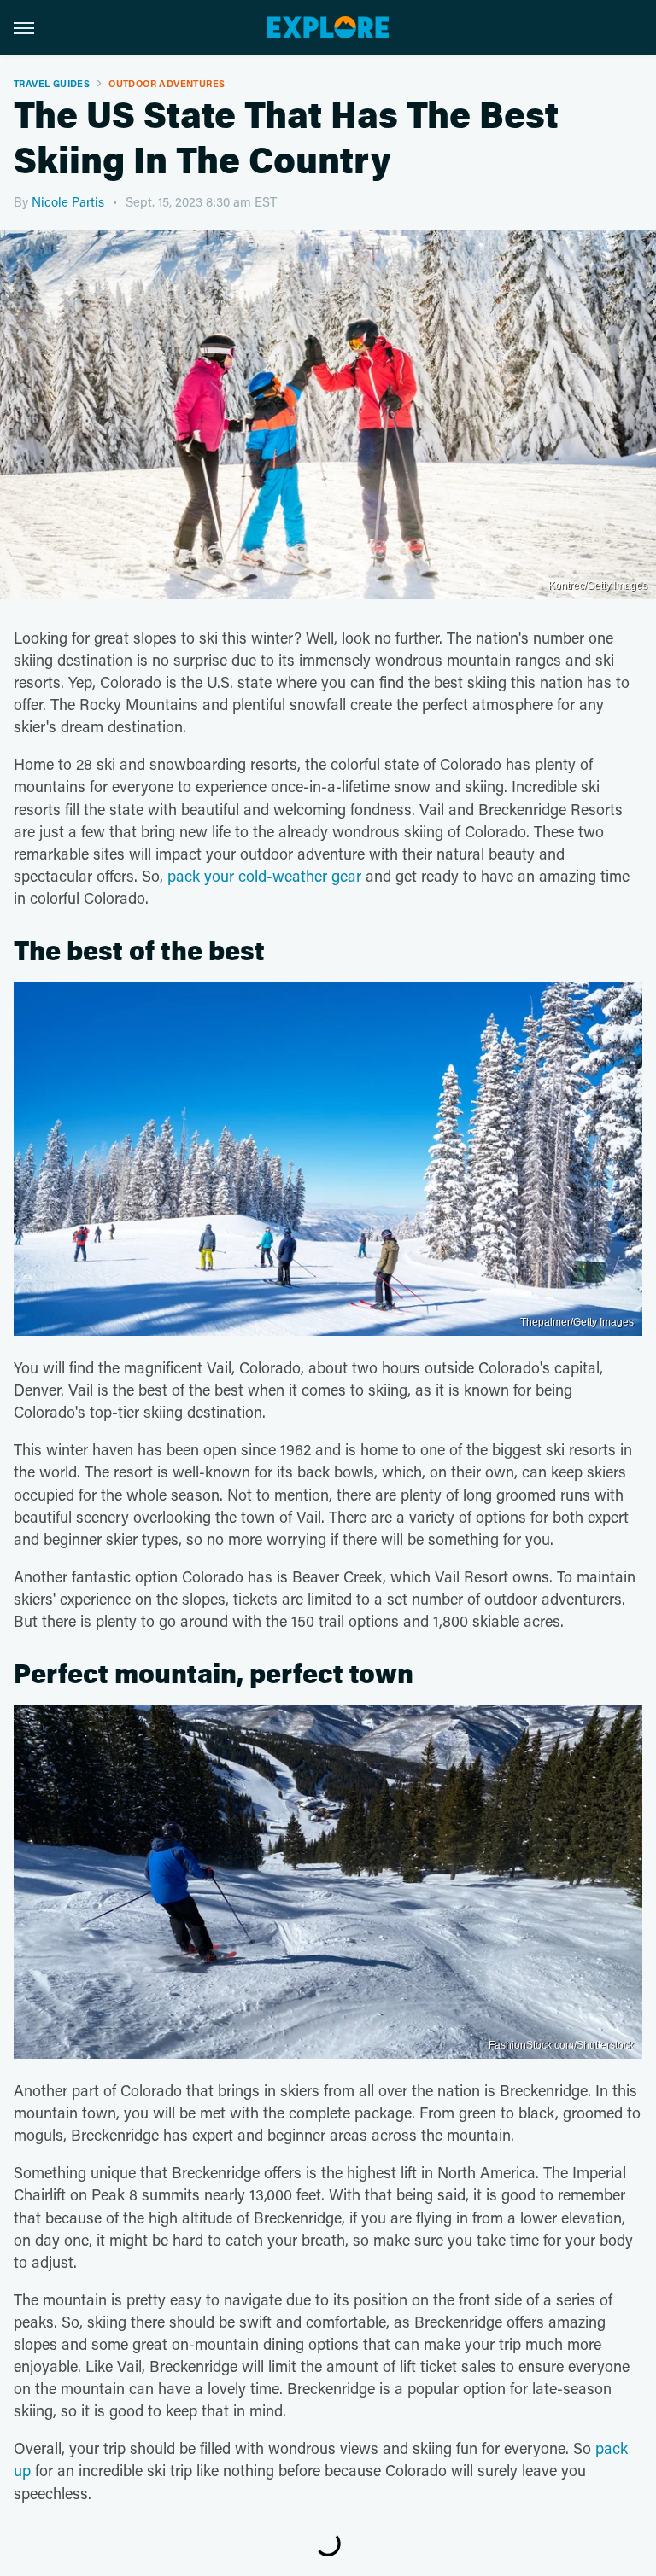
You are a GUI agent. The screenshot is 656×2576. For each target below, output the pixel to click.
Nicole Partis (68, 201)
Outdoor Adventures (167, 83)
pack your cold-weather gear (264, 876)
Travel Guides (52, 83)
